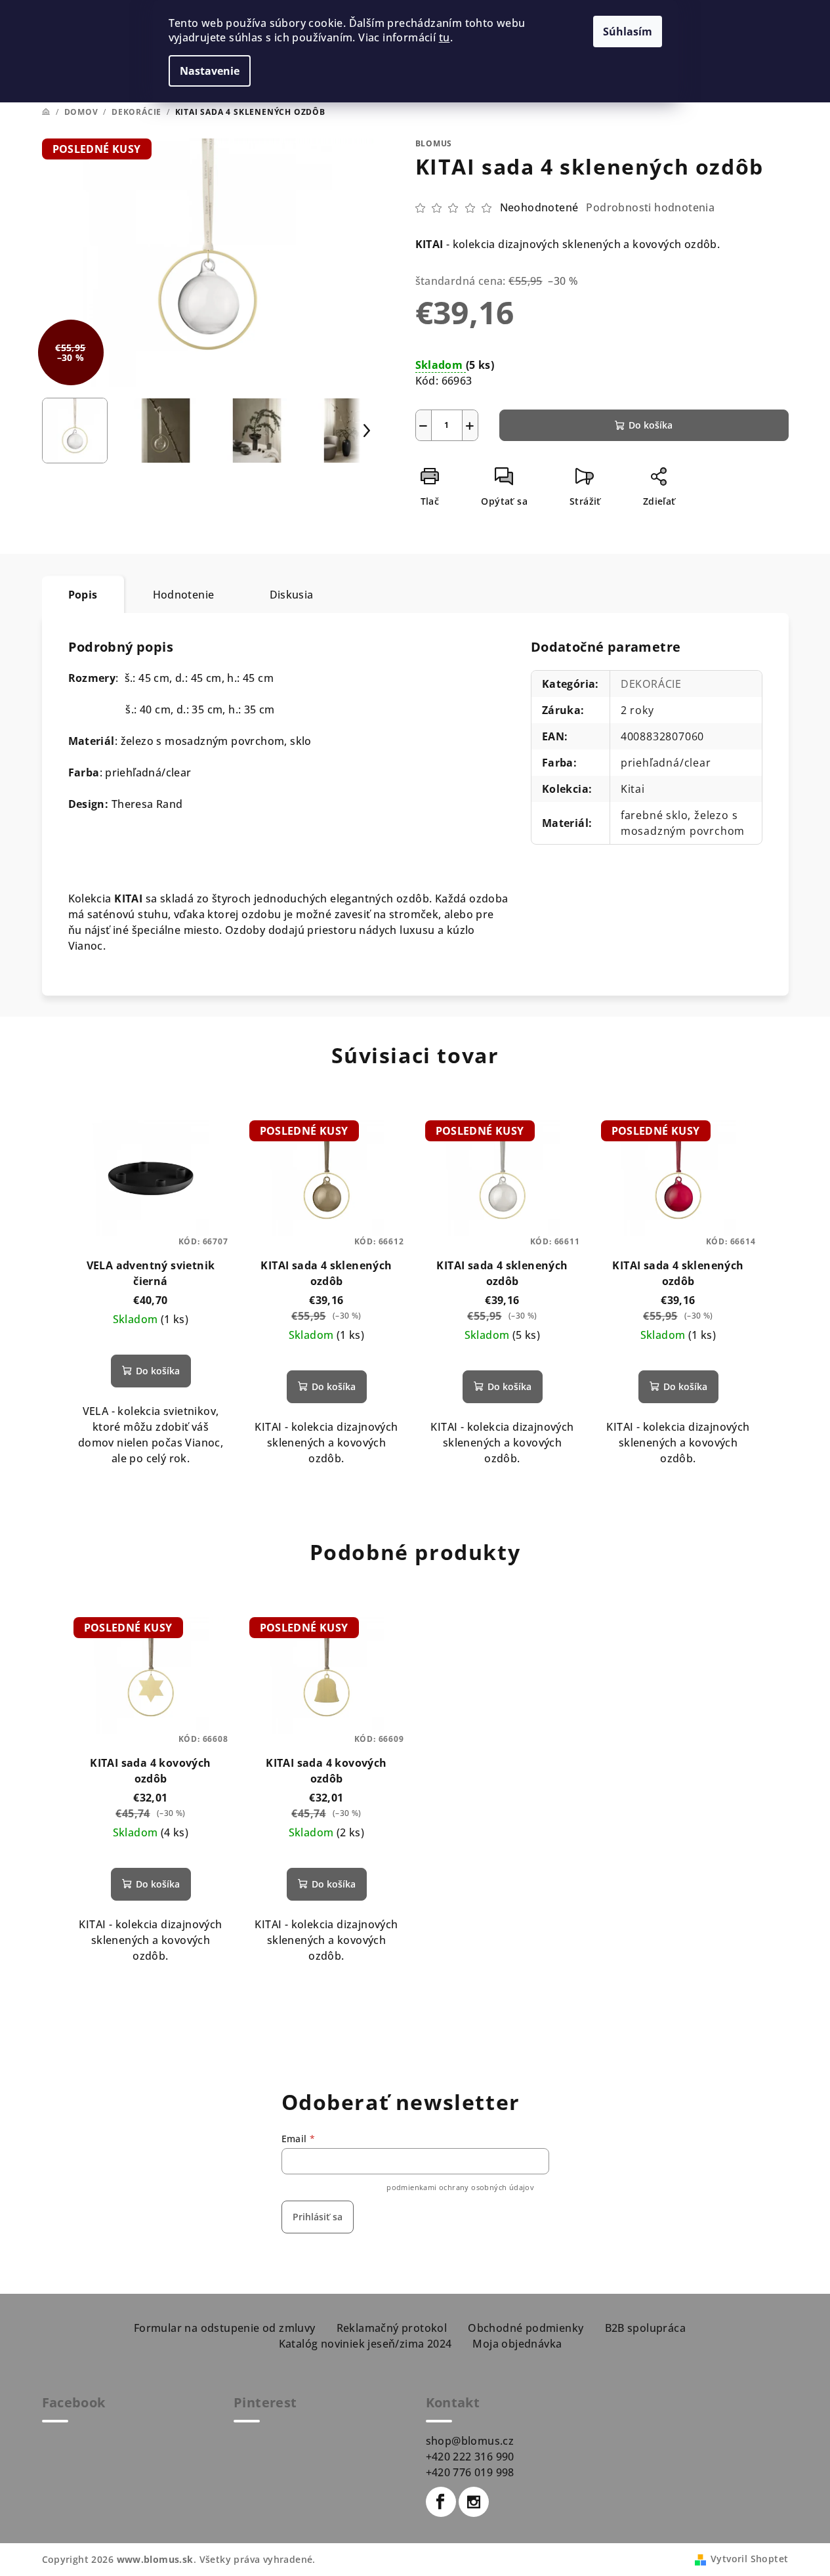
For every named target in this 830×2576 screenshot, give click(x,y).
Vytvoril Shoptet (749, 2559)
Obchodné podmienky (526, 2328)
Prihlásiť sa (318, 2217)
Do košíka (651, 425)
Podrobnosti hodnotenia (650, 207)
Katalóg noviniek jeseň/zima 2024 (365, 2344)
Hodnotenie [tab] (184, 595)
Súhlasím (628, 32)
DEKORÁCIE (651, 684)
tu (445, 37)
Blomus (434, 143)
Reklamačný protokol (392, 2328)
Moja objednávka (517, 2344)
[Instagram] (474, 2502)
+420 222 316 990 (470, 2457)
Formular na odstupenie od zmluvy (225, 2328)
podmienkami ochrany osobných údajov (460, 2187)
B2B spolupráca (646, 2328)
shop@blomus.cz (470, 2441)
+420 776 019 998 (470, 2472)
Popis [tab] (83, 595)
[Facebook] (441, 2502)
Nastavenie (210, 71)
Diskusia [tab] (292, 595)
